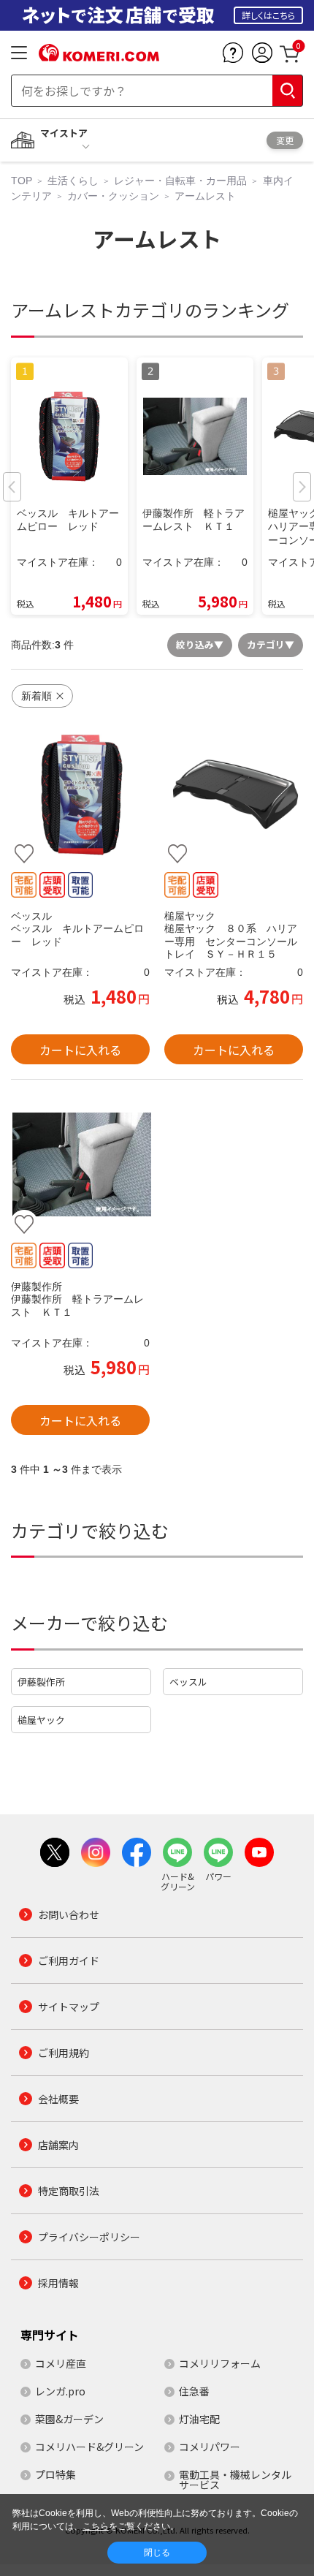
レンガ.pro (60, 2391)
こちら (96, 2526)
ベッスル (188, 1682)
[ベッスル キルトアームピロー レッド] (80, 795)
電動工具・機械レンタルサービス (235, 2480)
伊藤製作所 (41, 1682)
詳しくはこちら (268, 15)
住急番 (194, 2391)
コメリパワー (210, 2447)
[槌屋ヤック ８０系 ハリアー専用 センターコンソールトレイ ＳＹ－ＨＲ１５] (234, 795)
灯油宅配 (199, 2419)
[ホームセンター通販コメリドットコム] (99, 56)
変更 (285, 140)
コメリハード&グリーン (89, 2447)
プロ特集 (55, 2474)
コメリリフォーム (220, 2363)
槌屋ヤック (41, 1720)
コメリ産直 (61, 2363)
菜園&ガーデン (69, 2419)
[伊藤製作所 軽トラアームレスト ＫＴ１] (80, 1164)
